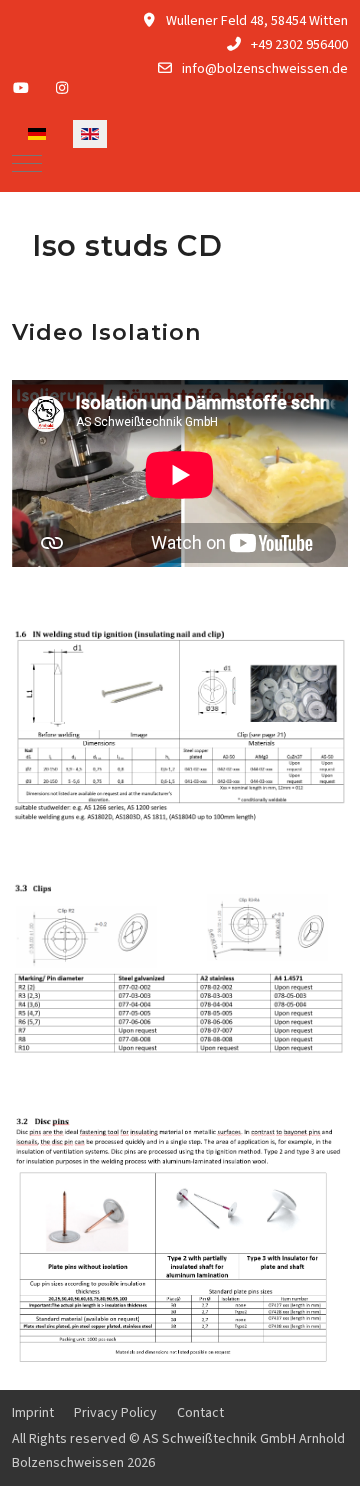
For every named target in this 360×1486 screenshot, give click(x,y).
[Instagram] (63, 89)
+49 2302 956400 (299, 45)
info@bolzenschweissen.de (265, 69)
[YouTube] (21, 89)
